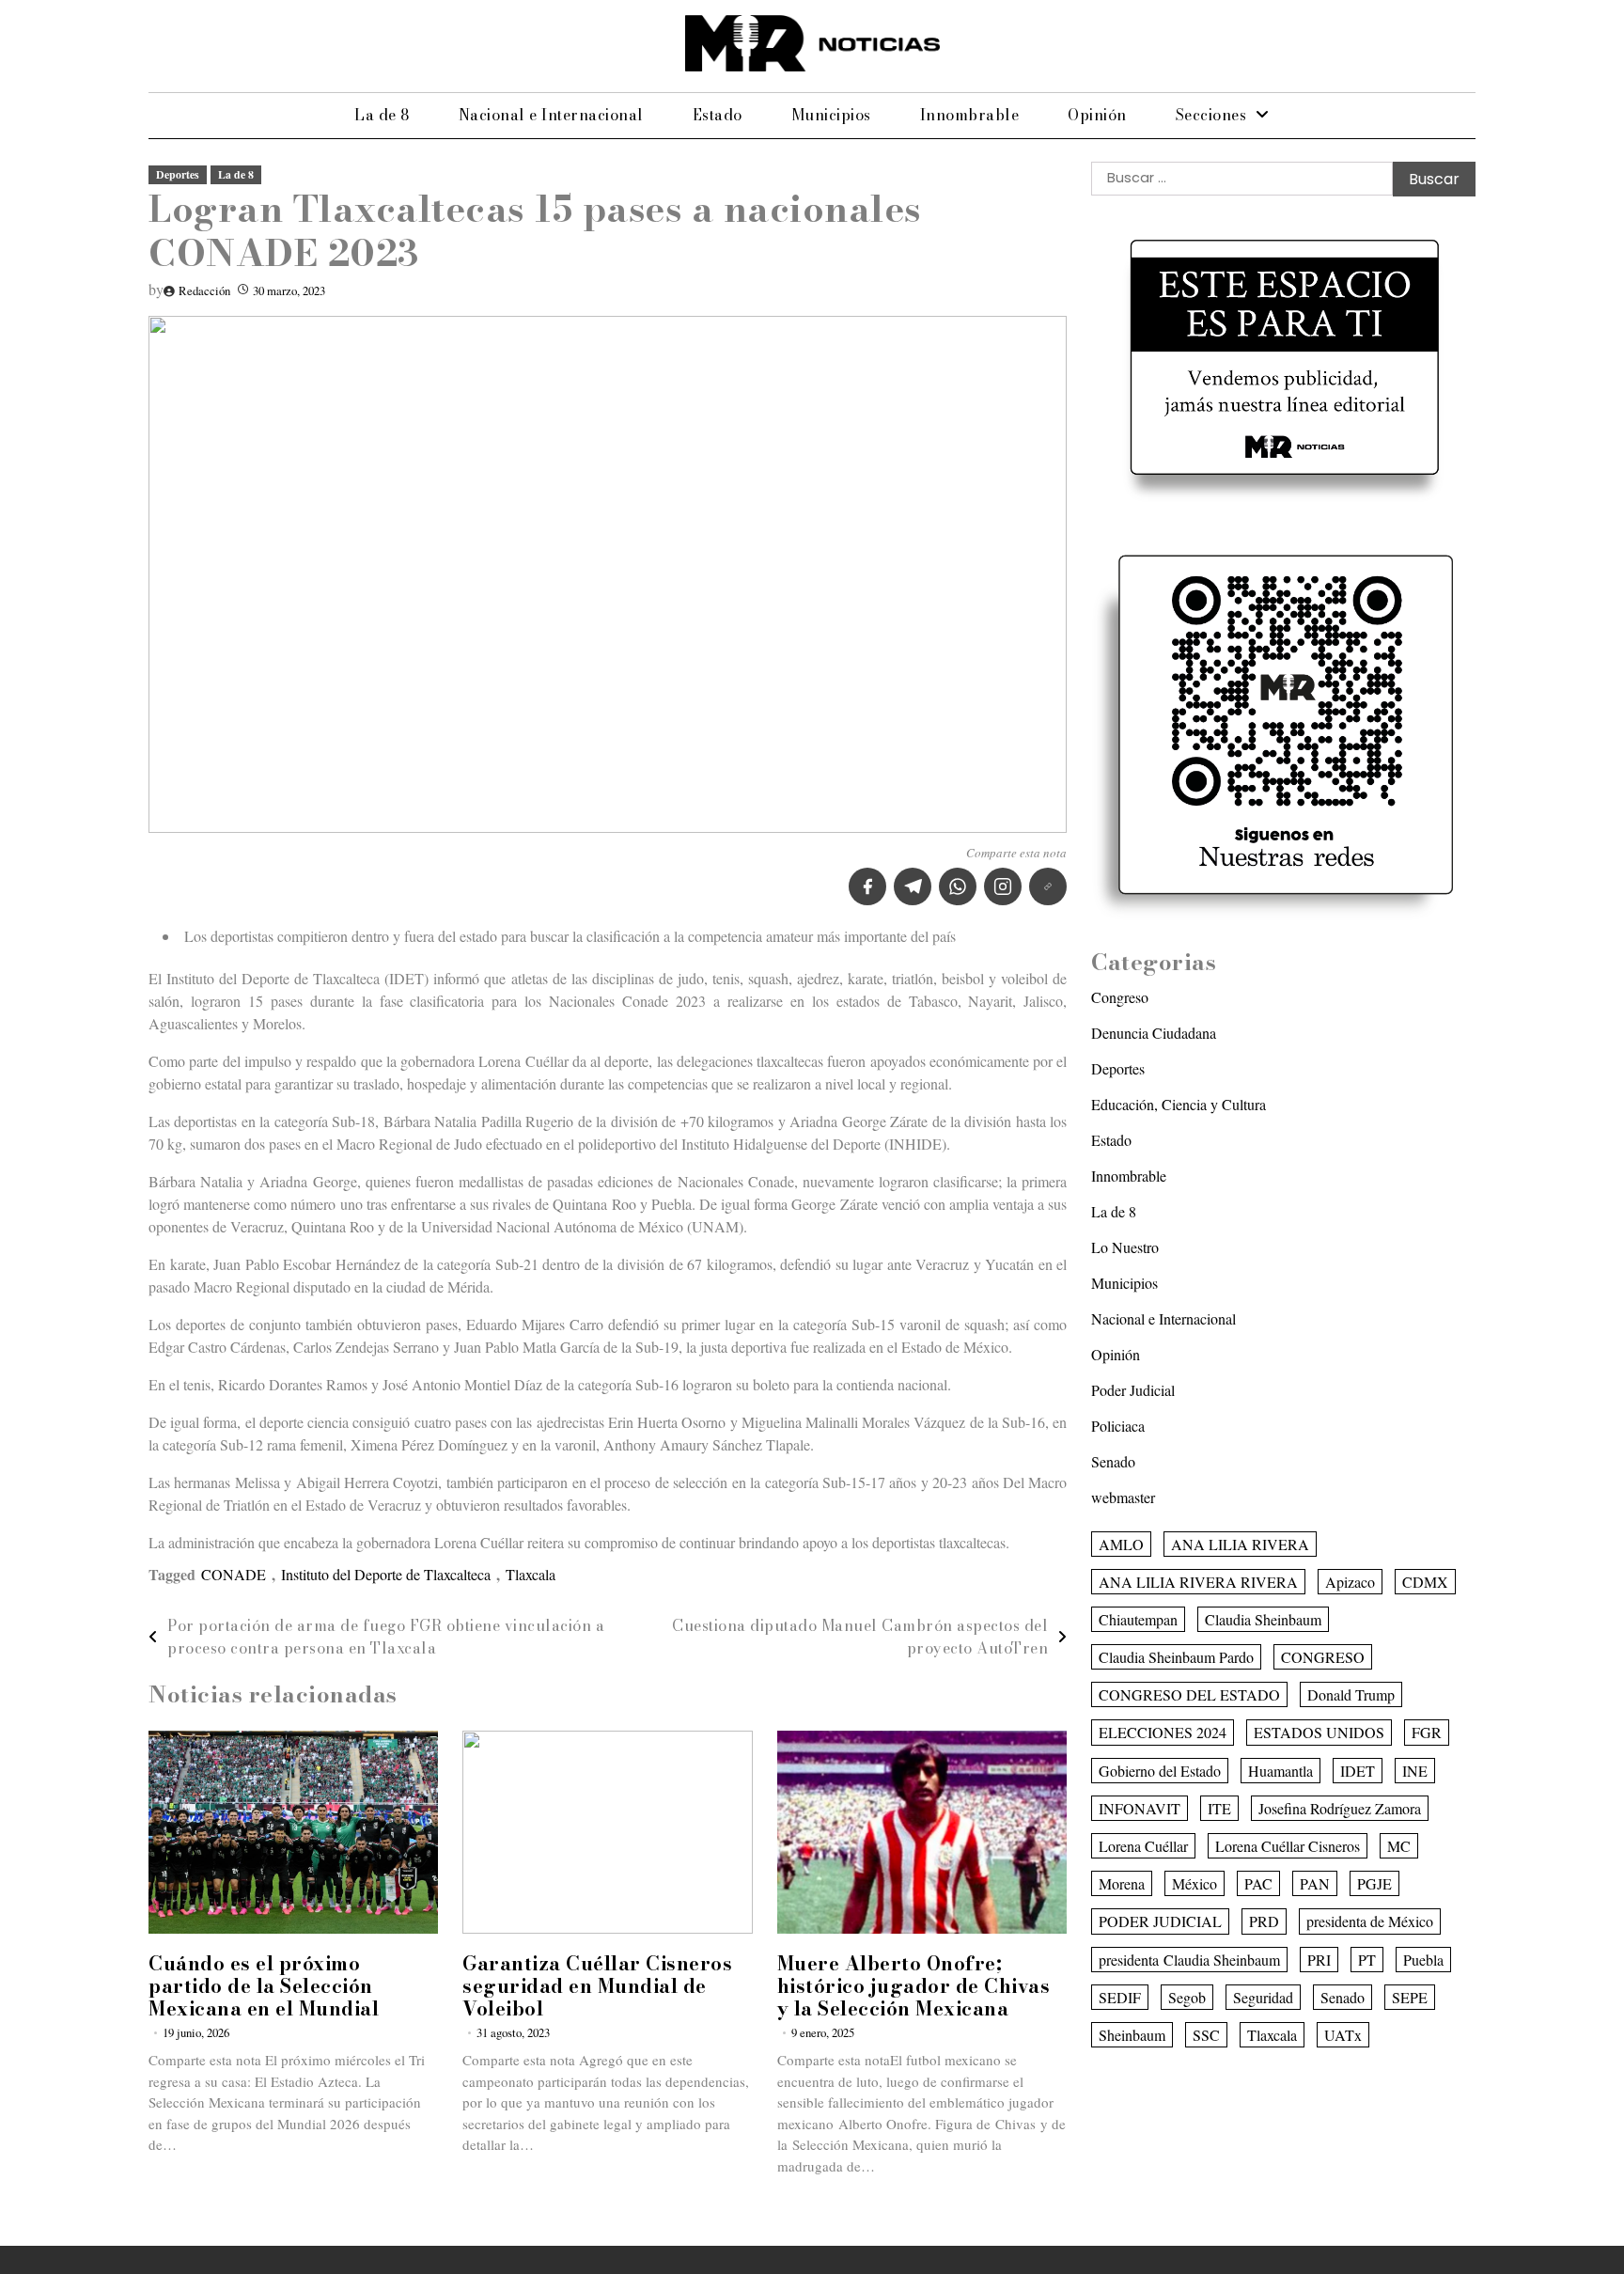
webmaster (1123, 1496)
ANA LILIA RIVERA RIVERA (1198, 1581)
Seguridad (1263, 1996)
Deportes (178, 174)
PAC (1258, 1883)
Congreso (1120, 996)
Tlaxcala (531, 1574)
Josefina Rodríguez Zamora (1340, 1807)
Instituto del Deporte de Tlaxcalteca (386, 1574)
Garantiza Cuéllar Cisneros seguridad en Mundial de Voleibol (597, 1986)
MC (1399, 1845)
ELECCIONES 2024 (1163, 1732)
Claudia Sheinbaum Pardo (1176, 1656)
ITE (1219, 1807)
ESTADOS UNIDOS (1319, 1732)
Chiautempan (1138, 1618)
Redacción (204, 290)
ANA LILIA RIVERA (1240, 1543)
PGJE (1374, 1883)
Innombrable (970, 115)
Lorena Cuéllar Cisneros (1288, 1845)
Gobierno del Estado (1160, 1770)
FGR (1427, 1732)
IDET (1358, 1770)
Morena (1122, 1883)
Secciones (1211, 115)
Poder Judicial (1133, 1389)
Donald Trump (1351, 1694)
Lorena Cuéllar (1143, 1845)
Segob (1187, 1996)
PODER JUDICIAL (1160, 1921)
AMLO (1121, 1543)
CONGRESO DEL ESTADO (1189, 1694)
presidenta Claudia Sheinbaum (1189, 1959)
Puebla (1423, 1959)
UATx (1343, 2034)
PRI (1319, 1959)
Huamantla (1280, 1770)
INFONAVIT (1140, 1807)
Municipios (831, 115)
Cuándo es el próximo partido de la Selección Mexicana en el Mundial (264, 1986)
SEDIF (1120, 1996)
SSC (1206, 2034)
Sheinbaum (1132, 2034)
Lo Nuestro (1125, 1246)
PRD (1264, 1921)
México (1195, 1883)
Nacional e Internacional (551, 115)
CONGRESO (1323, 1656)
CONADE (234, 1574)
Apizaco (1350, 1581)
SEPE (1410, 1996)
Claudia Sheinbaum (1263, 1618)
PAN (1315, 1883)
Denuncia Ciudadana (1154, 1032)
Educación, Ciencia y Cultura (1179, 1103)
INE (1415, 1770)
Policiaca (1118, 1425)
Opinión (1097, 115)
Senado (1113, 1460)
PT (1367, 1959)
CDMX (1425, 1581)
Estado (718, 115)
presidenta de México (1370, 1921)
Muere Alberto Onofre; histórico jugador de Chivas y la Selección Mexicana (914, 1986)
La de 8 (382, 115)
